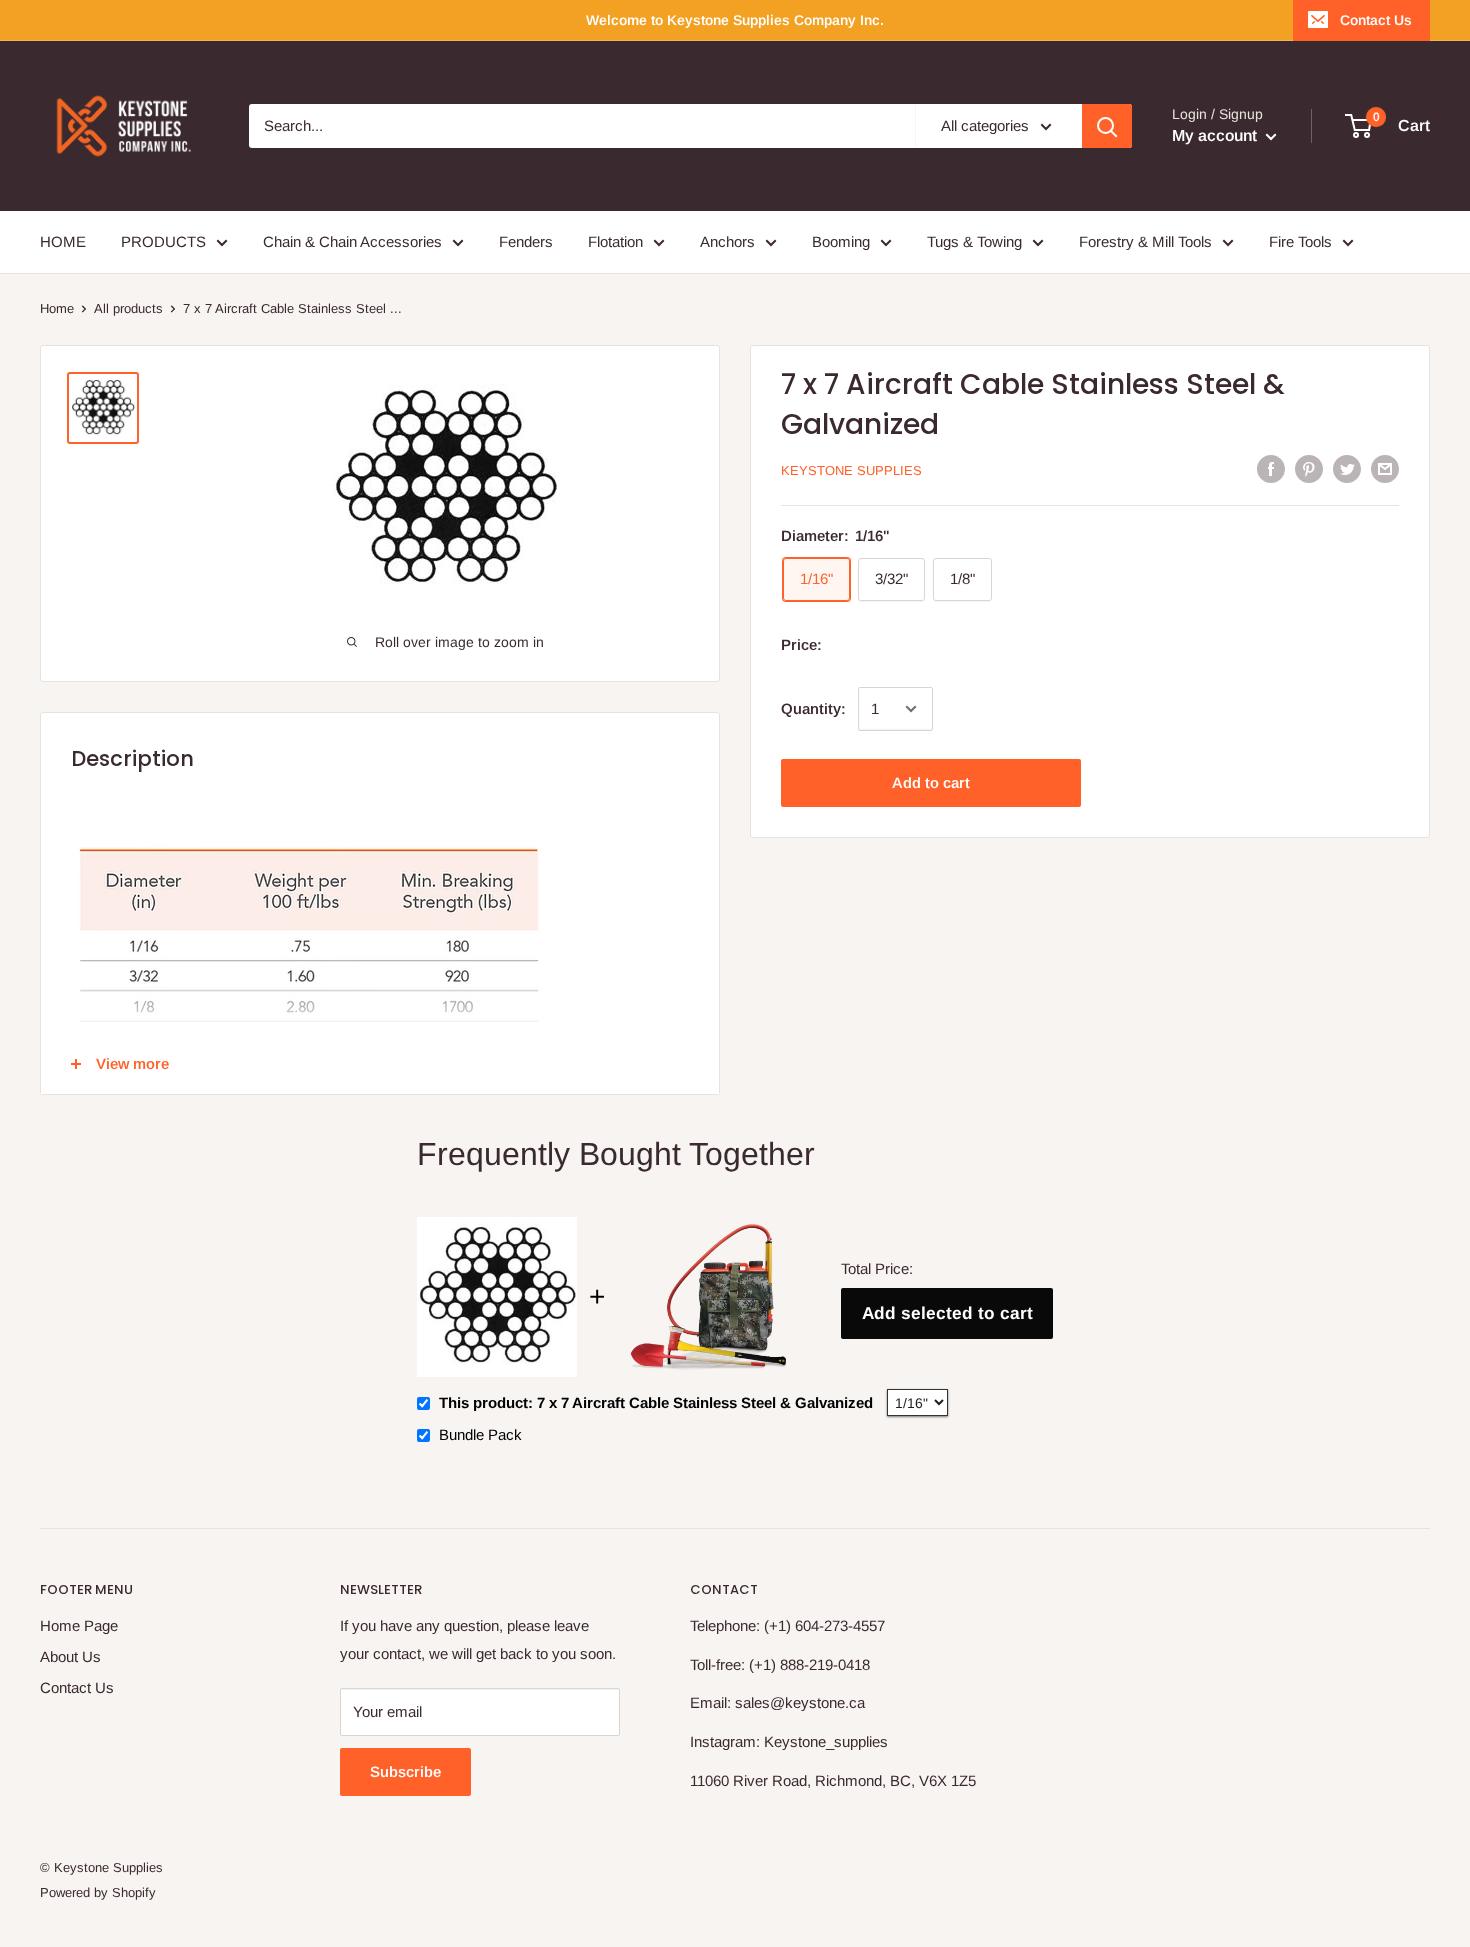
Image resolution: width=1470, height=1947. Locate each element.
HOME (63, 241)
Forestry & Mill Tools (1145, 241)
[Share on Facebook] (1271, 468)
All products (128, 308)
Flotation (615, 241)
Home (57, 308)
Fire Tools (1300, 241)
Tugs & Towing (974, 241)
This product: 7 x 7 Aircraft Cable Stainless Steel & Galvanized (656, 1402)
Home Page (79, 1625)
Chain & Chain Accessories (352, 241)
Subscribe (405, 1771)
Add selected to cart (947, 1313)
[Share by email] (1385, 468)
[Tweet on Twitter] (1347, 468)
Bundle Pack (480, 1434)
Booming (841, 241)
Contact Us (1376, 20)
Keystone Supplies (851, 470)
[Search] (1107, 126)
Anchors (727, 241)
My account (1216, 135)
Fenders (526, 241)
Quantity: (813, 708)
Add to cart (931, 782)
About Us (70, 1656)
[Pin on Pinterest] (1309, 468)
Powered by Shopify (98, 1892)
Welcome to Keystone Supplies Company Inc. (735, 20)
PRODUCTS (163, 241)
